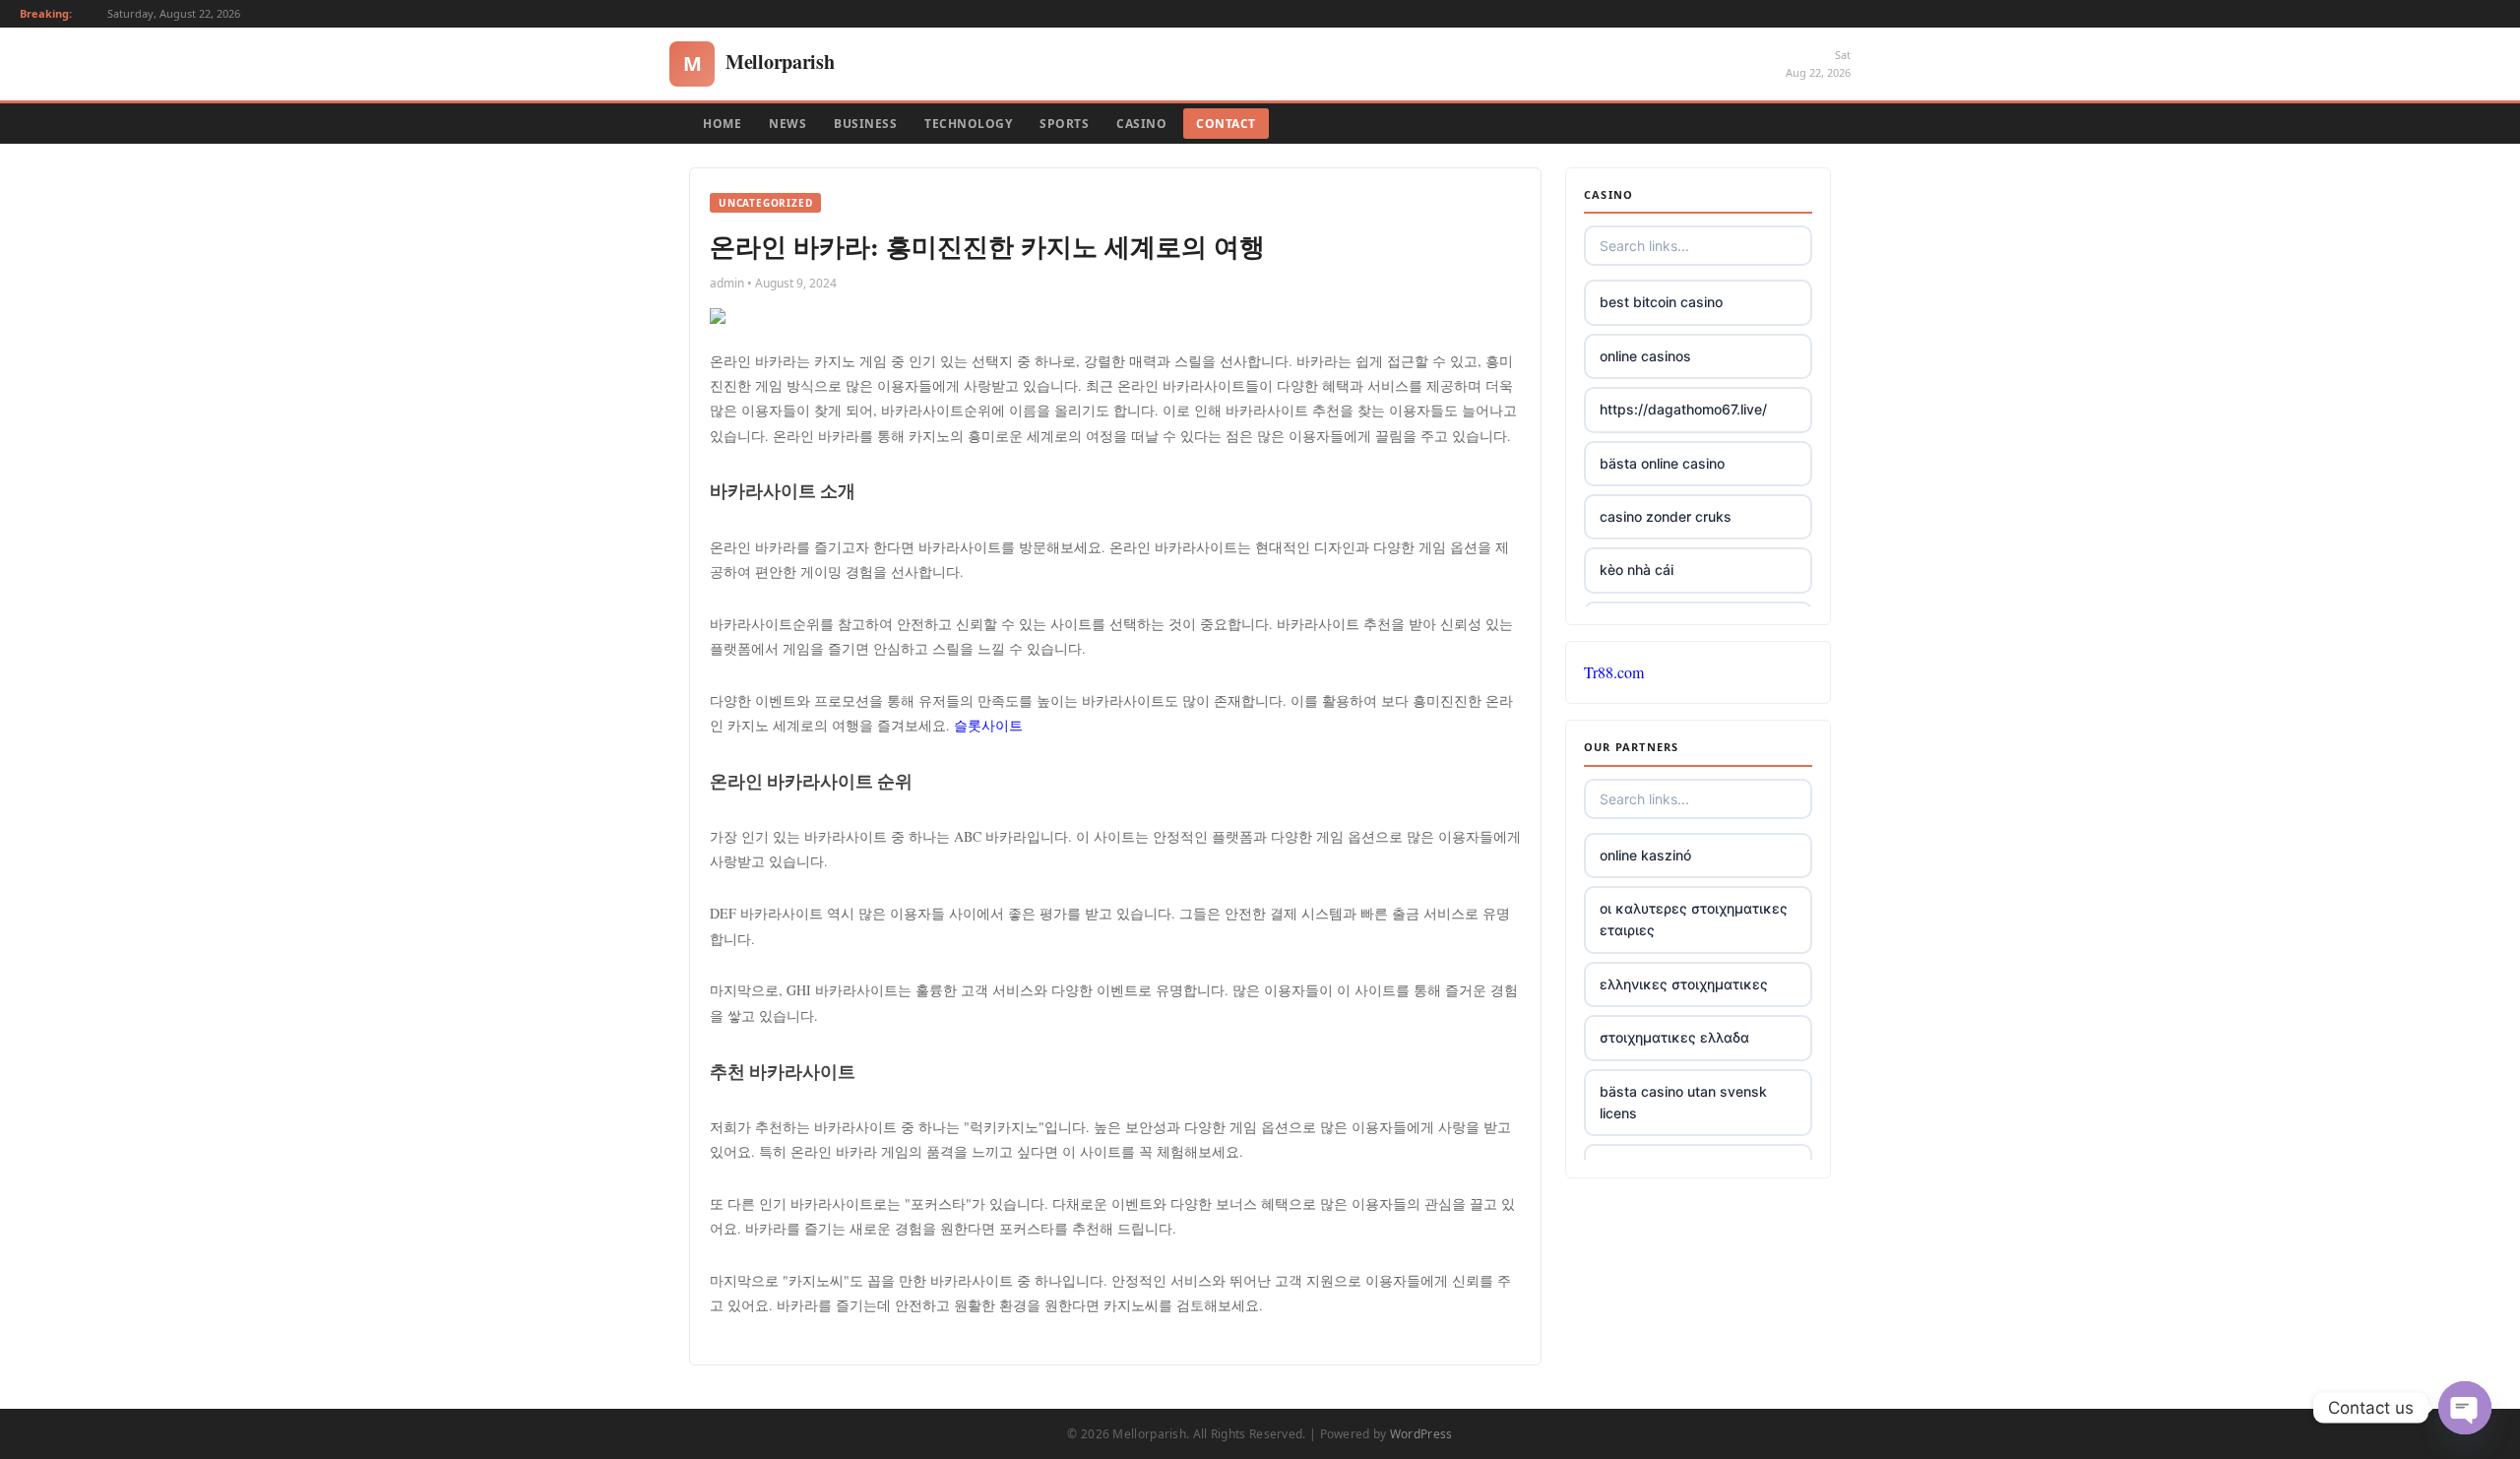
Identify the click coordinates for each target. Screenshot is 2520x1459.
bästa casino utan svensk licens (1683, 1102)
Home (722, 124)
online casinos (1645, 356)
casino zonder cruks (1666, 516)
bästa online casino (1662, 463)
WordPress (1421, 1434)
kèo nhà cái (1637, 570)
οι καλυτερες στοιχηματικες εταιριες (1694, 919)
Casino (1141, 124)
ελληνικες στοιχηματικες (1684, 984)
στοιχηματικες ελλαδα (1674, 1037)
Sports (1064, 124)
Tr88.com (1614, 672)
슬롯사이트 (988, 725)
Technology (968, 124)
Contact (1226, 124)
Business (865, 124)
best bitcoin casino (1661, 302)
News (787, 124)
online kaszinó (1645, 855)
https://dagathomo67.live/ (1683, 409)
